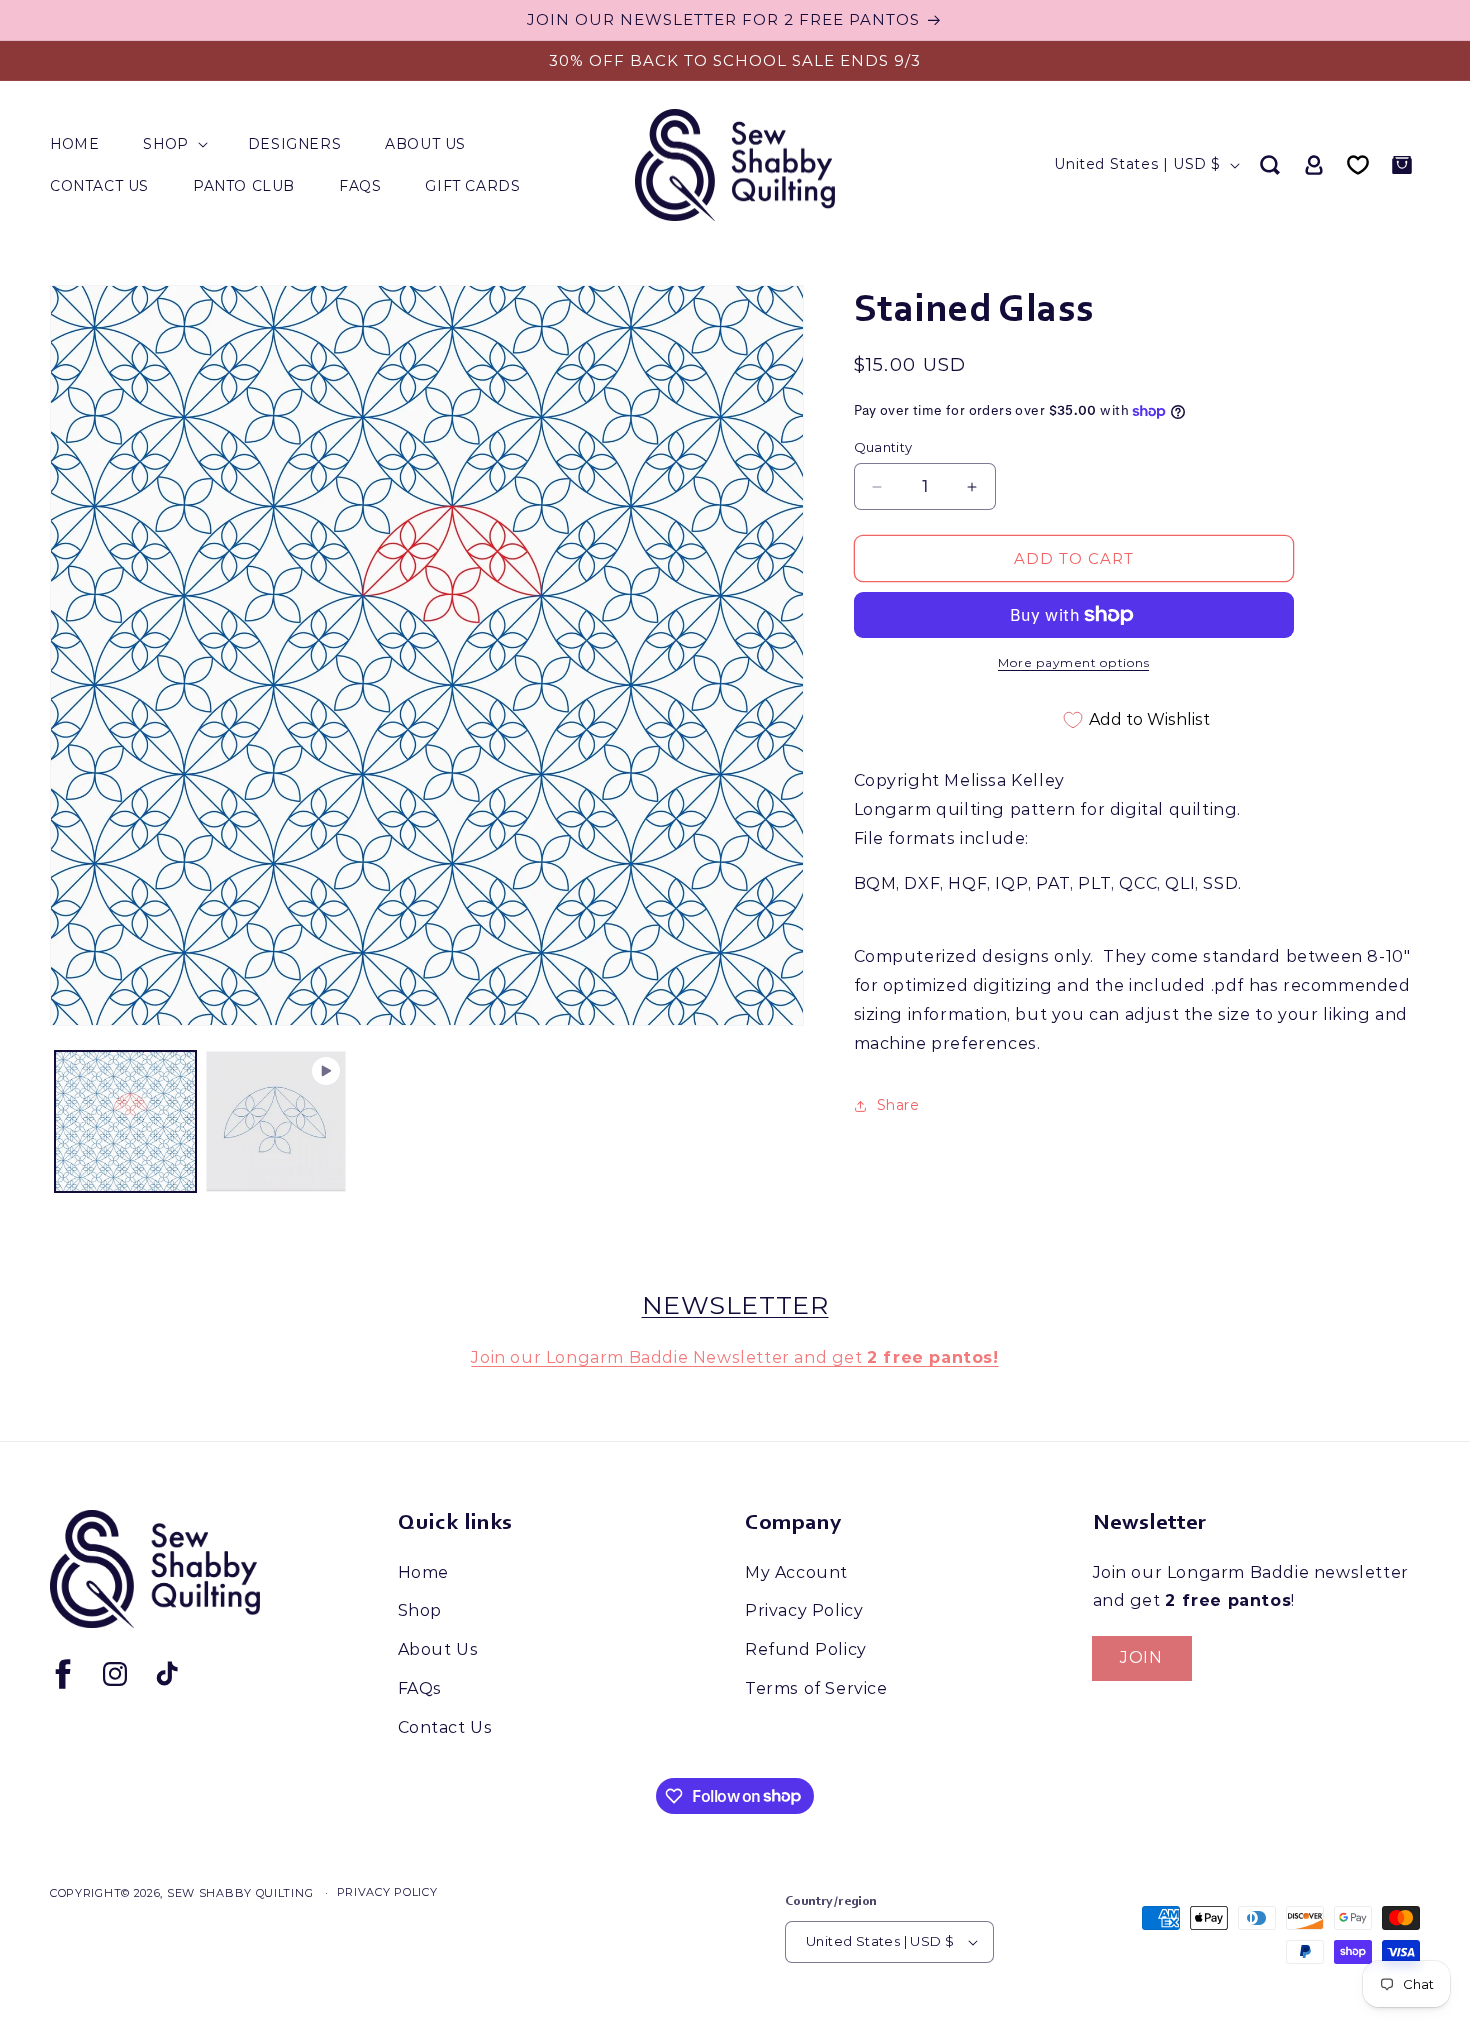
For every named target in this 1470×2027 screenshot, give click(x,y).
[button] (173, 144)
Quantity (883, 447)
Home (423, 1572)
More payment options (1073, 662)
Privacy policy (387, 1892)
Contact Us (445, 1727)
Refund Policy (806, 1649)
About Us (438, 1649)
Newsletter (735, 1305)
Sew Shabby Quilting (240, 1893)
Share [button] (898, 1105)
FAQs (420, 1688)
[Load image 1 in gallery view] (125, 1121)
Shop (420, 1610)
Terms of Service (816, 1688)
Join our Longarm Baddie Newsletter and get (734, 1357)
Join (1141, 1657)
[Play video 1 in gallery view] (276, 1121)
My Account (796, 1572)
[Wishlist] (1358, 165)
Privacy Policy (804, 1610)
